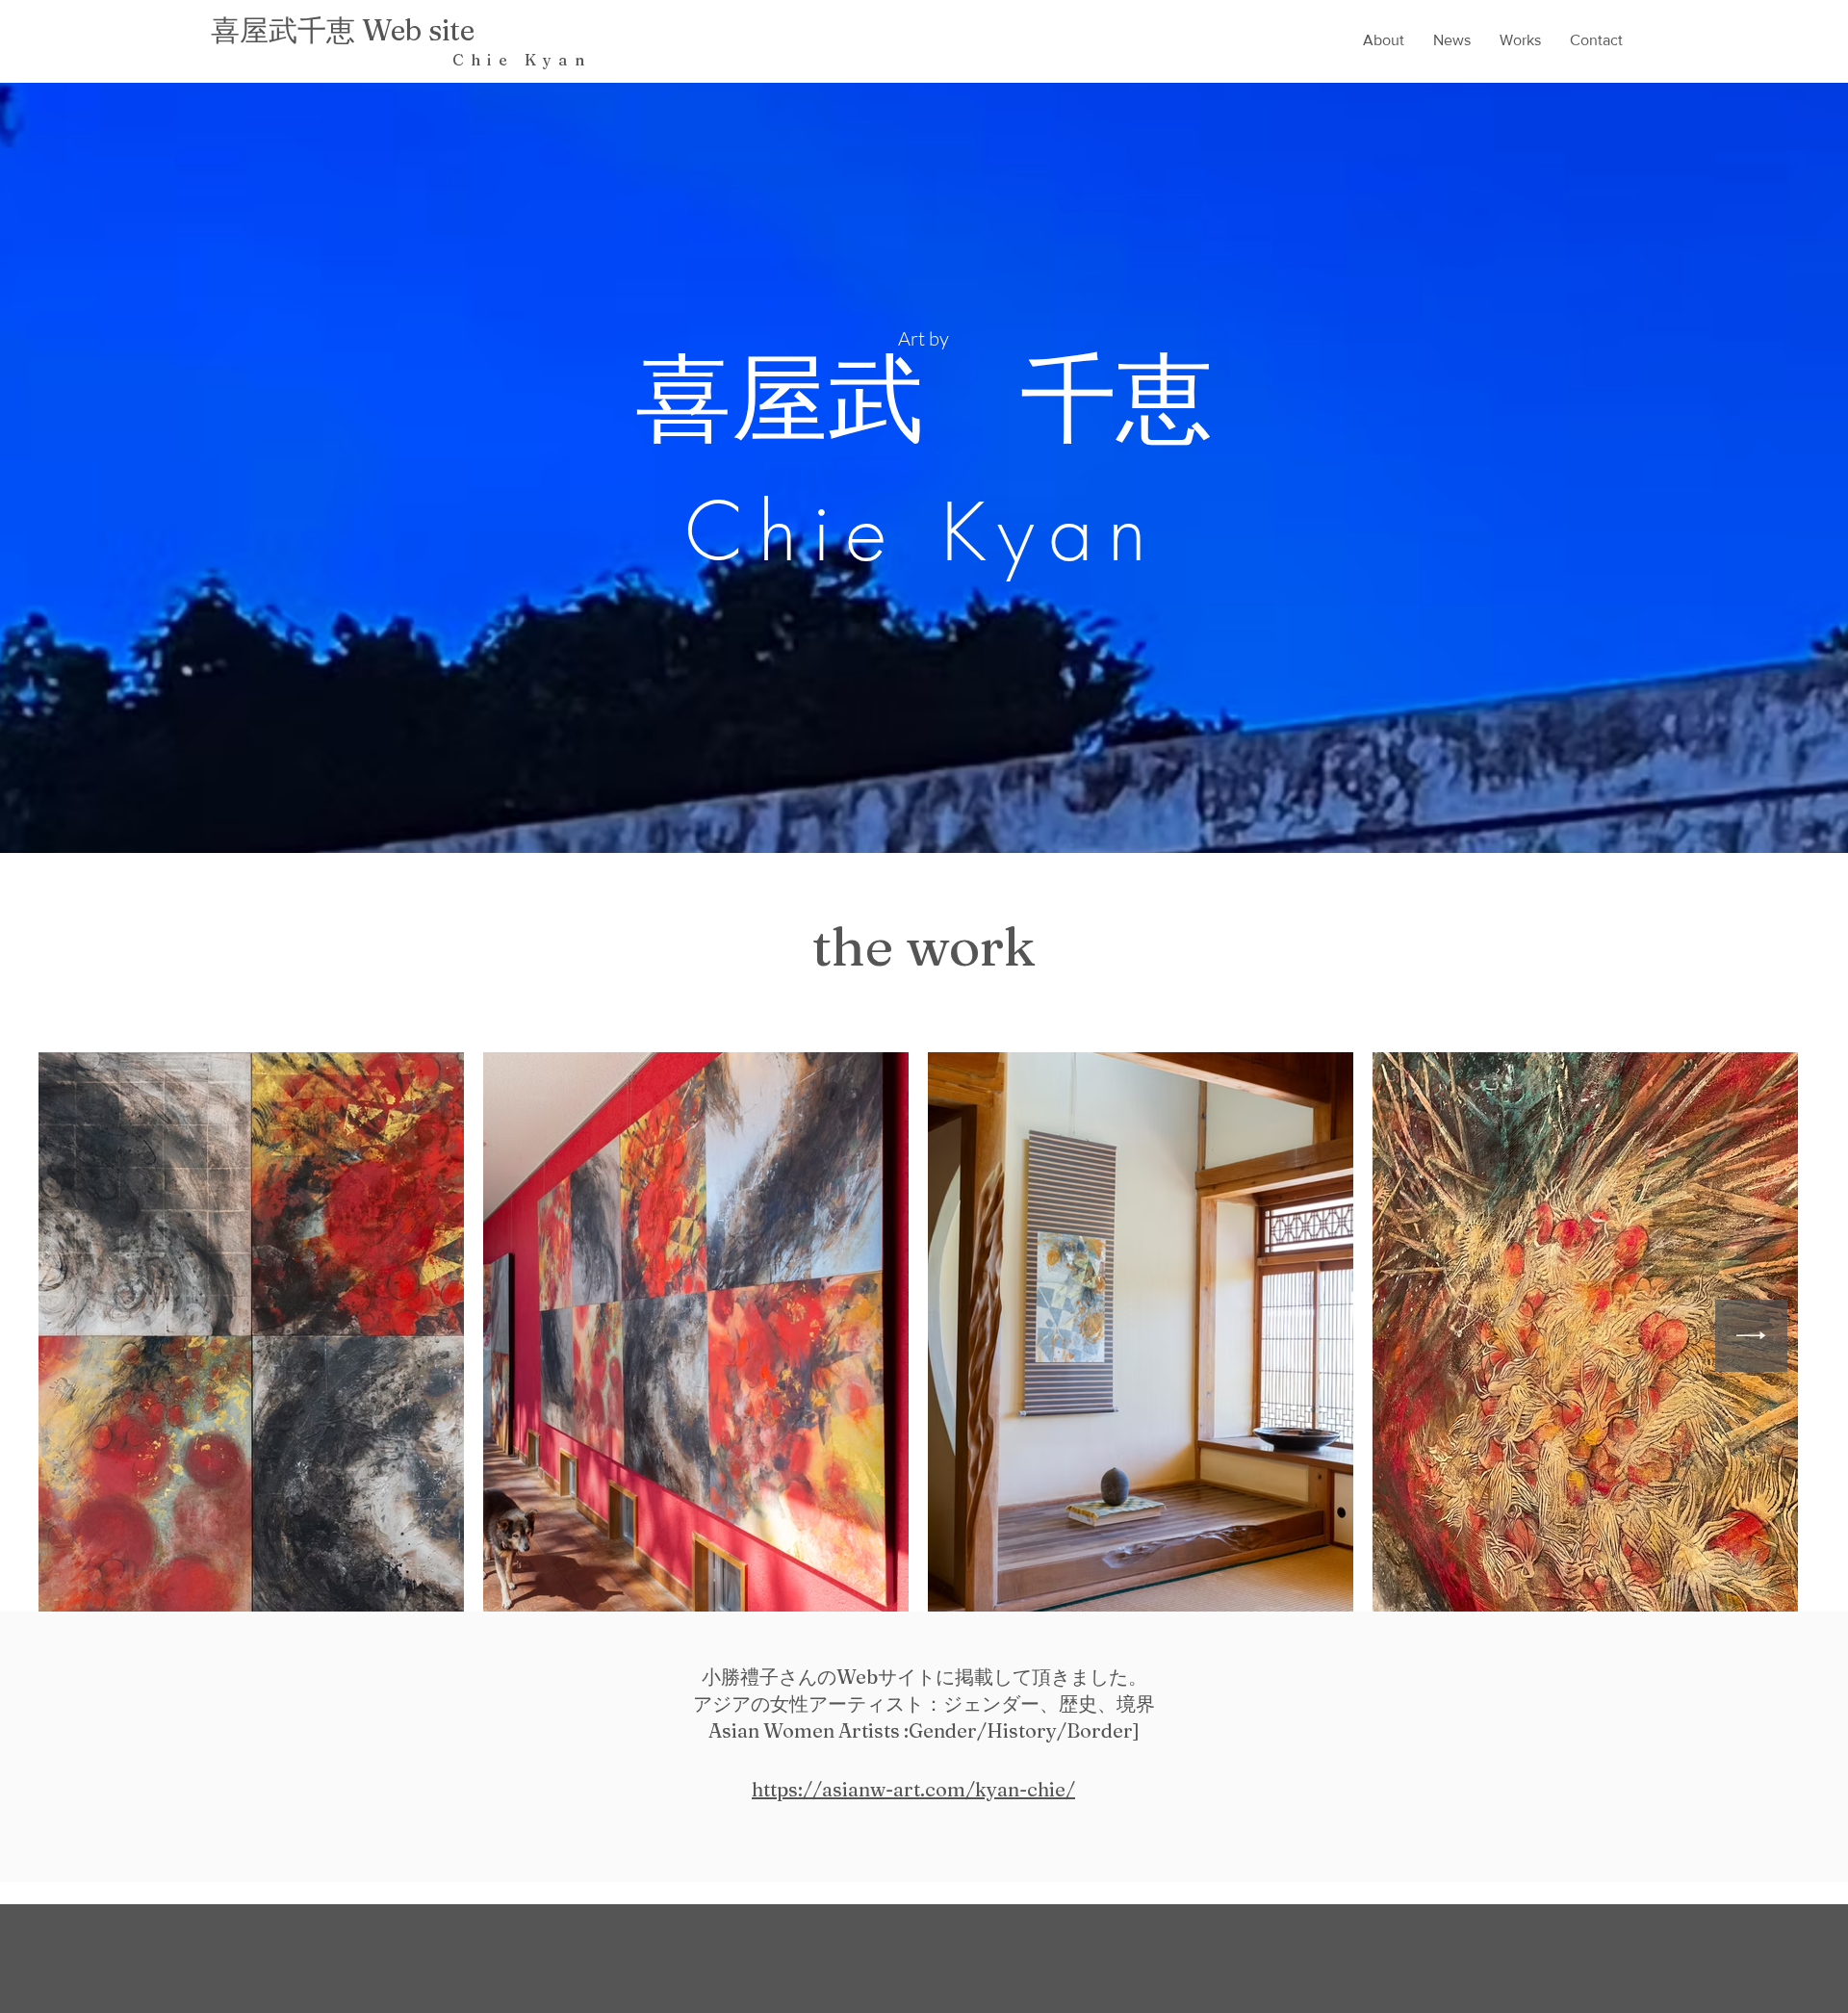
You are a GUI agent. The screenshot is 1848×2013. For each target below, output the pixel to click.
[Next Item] (1751, 1336)
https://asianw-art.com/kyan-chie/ (913, 1789)
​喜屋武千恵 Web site (343, 30)
